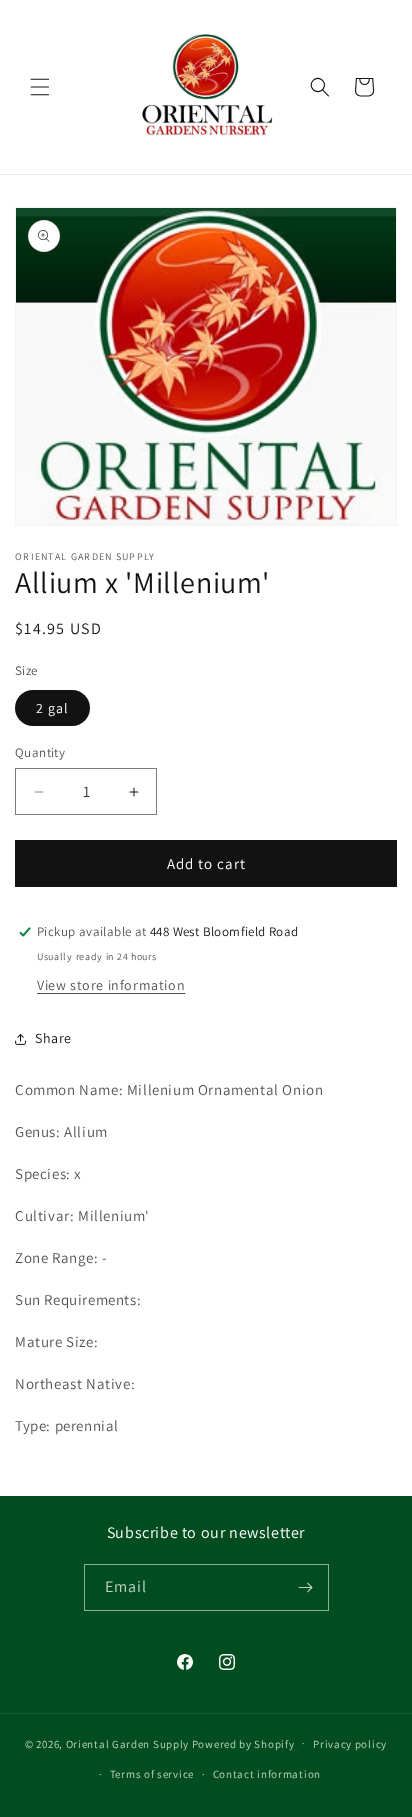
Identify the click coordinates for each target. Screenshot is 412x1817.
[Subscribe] (306, 1587)
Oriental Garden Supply (127, 1743)
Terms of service (152, 1774)
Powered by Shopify (243, 1743)
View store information (111, 985)
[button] (40, 87)
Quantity (40, 752)
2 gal (52, 708)
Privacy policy (350, 1744)
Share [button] (53, 1038)
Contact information (267, 1774)
